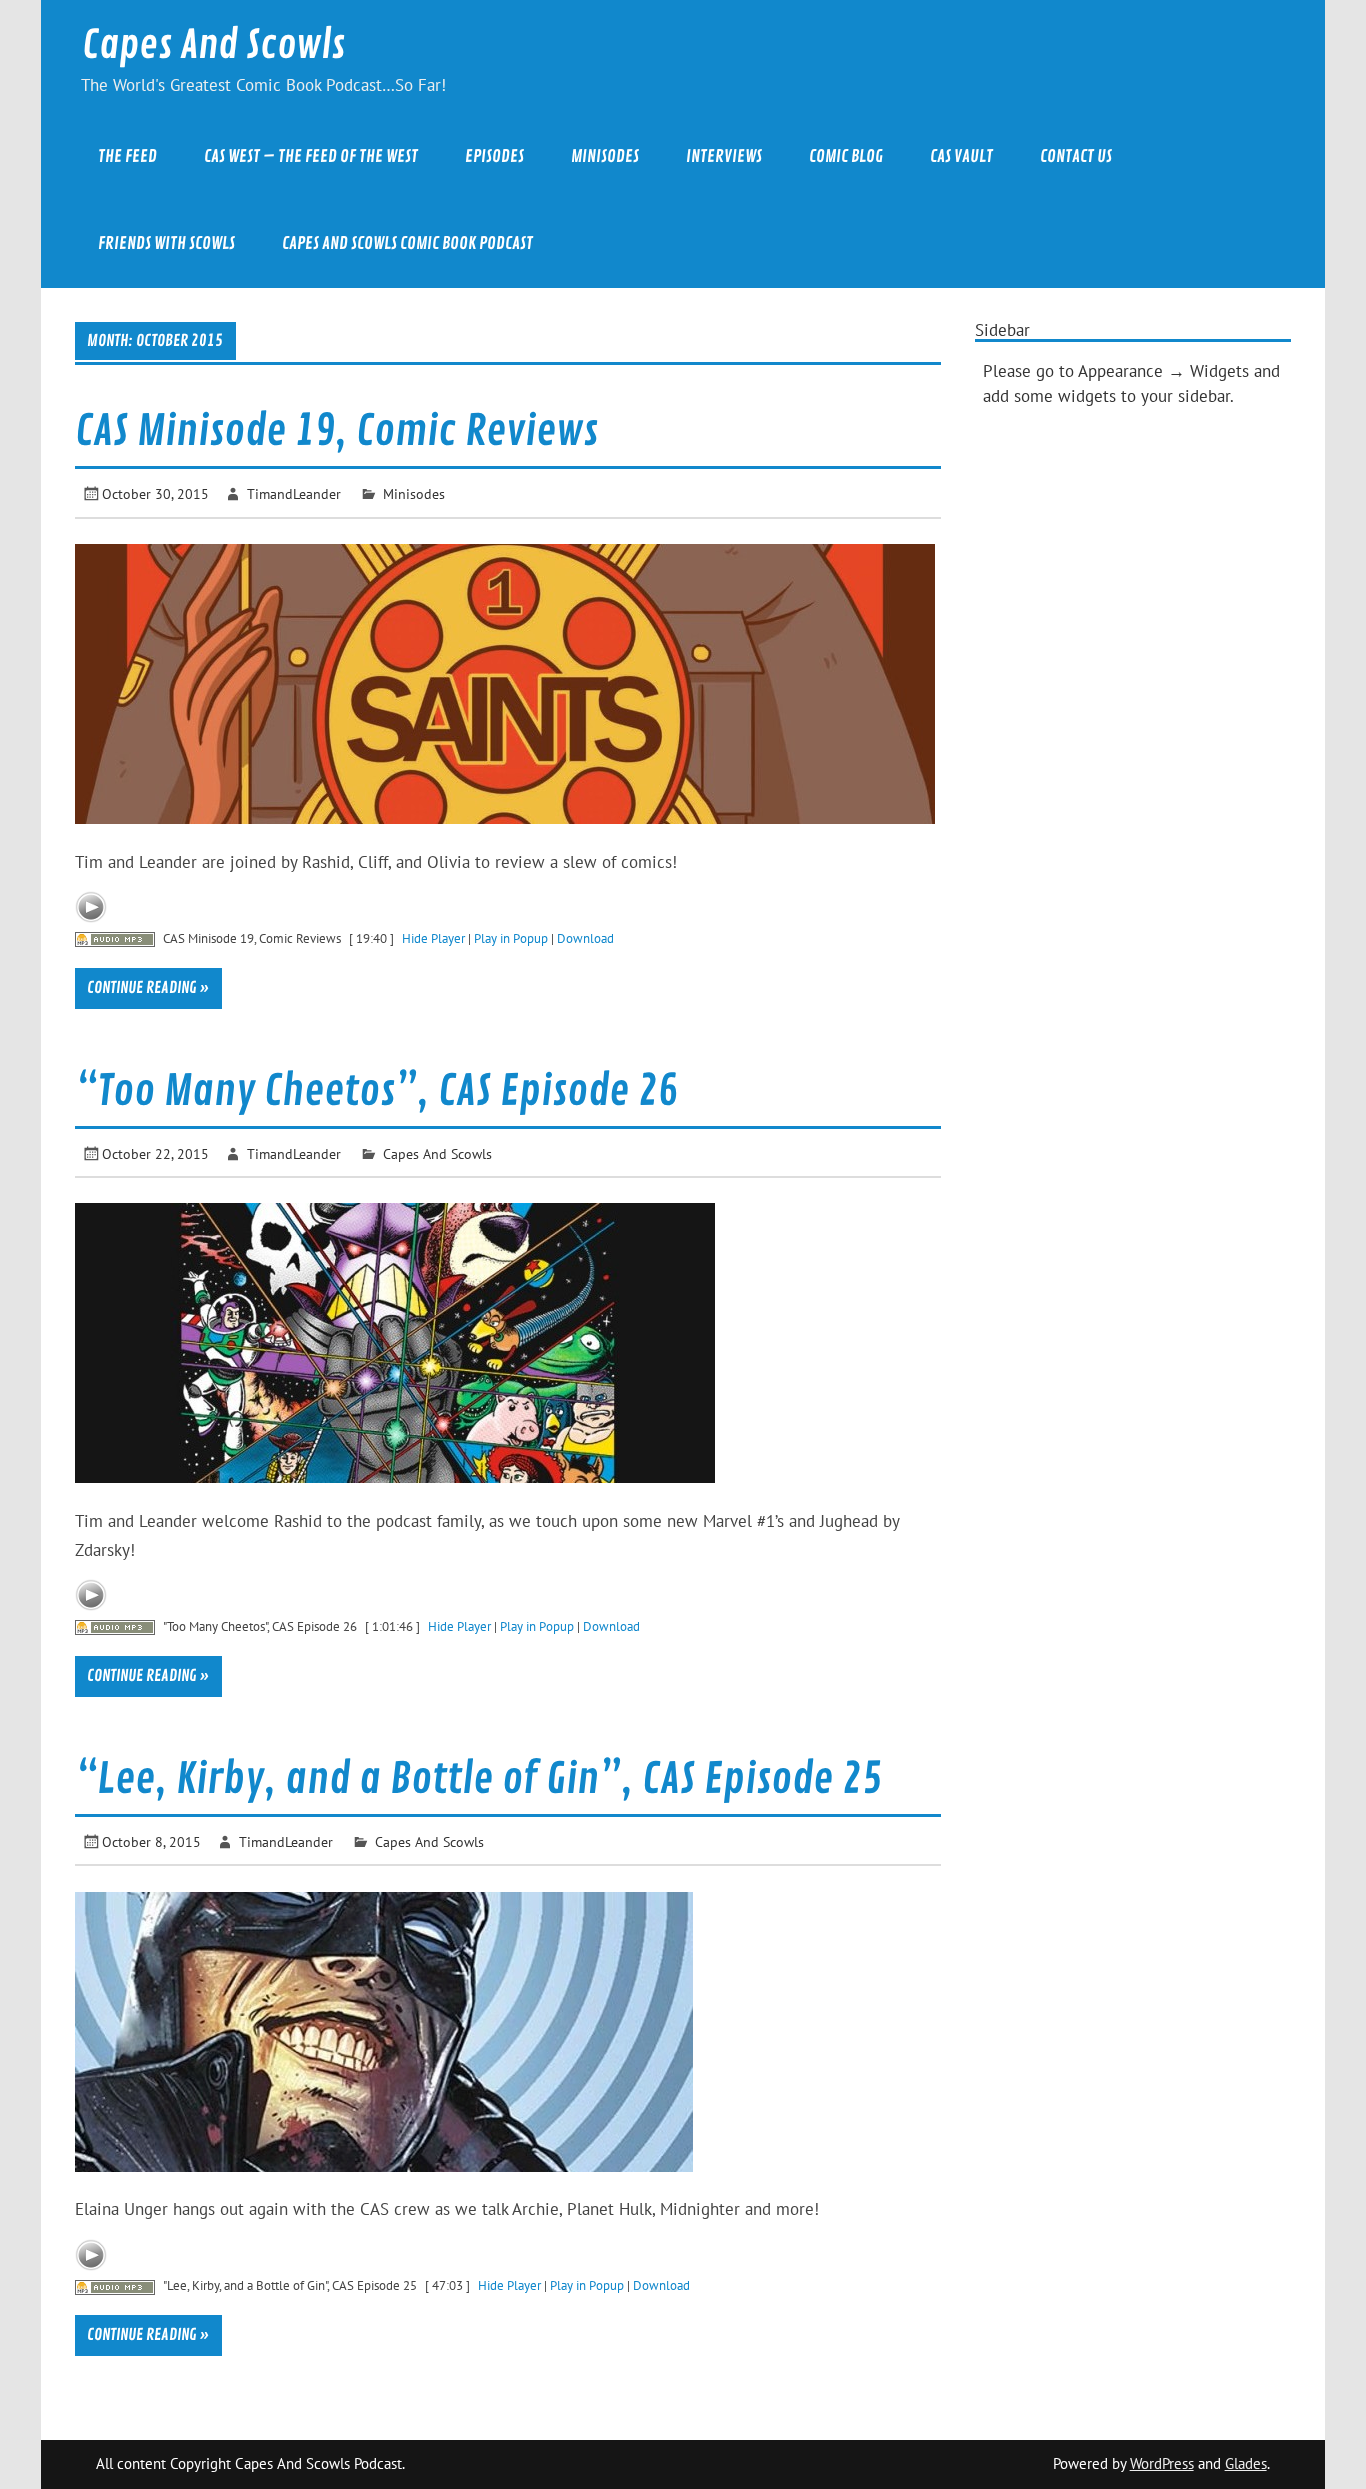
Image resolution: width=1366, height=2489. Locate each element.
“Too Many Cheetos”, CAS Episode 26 (376, 1091)
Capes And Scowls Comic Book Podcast (407, 243)
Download (585, 938)
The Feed (127, 156)
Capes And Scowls (213, 45)
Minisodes (605, 156)
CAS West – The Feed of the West (311, 156)
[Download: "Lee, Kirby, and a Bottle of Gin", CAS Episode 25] (115, 2285)
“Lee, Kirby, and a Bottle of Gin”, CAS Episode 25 (478, 1779)
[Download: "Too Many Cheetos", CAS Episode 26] (115, 1626)
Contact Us (1076, 156)
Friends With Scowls (166, 243)
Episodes (494, 156)
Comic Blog (846, 156)
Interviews (724, 156)
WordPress (1162, 2463)
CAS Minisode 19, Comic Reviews (336, 431)
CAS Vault (961, 156)
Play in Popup (511, 938)
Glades (1246, 2463)
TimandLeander (294, 493)
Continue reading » (148, 988)
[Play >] (91, 907)
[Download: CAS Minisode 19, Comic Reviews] (115, 938)
